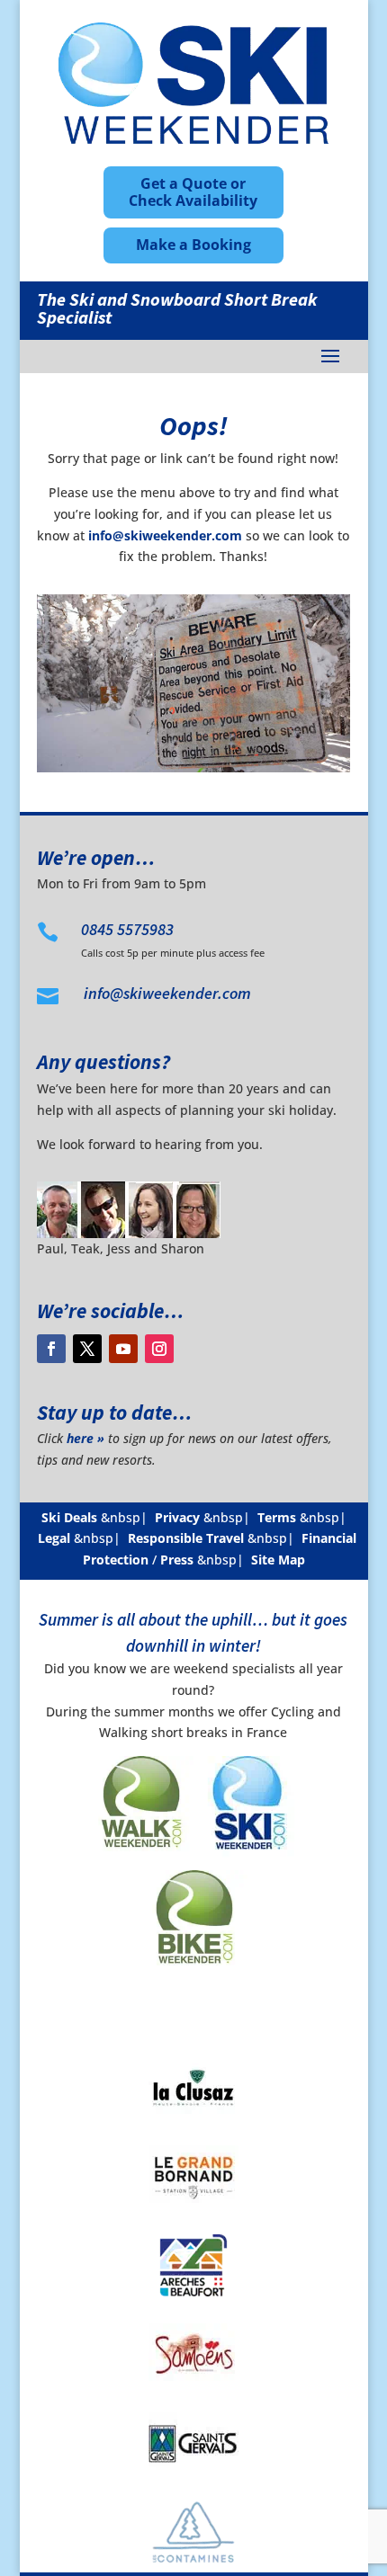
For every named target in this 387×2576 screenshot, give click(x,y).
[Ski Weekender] (247, 1859)
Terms (277, 1517)
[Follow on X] (87, 1349)
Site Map (278, 1560)
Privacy (177, 1517)
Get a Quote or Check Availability (193, 192)
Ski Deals (69, 1517)
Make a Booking (193, 245)
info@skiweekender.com (165, 535)
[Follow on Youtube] (123, 1349)
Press (177, 1560)
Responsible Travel (186, 1538)
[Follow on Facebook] (51, 1349)
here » (85, 1438)
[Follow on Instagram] (159, 1349)
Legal (54, 1538)
